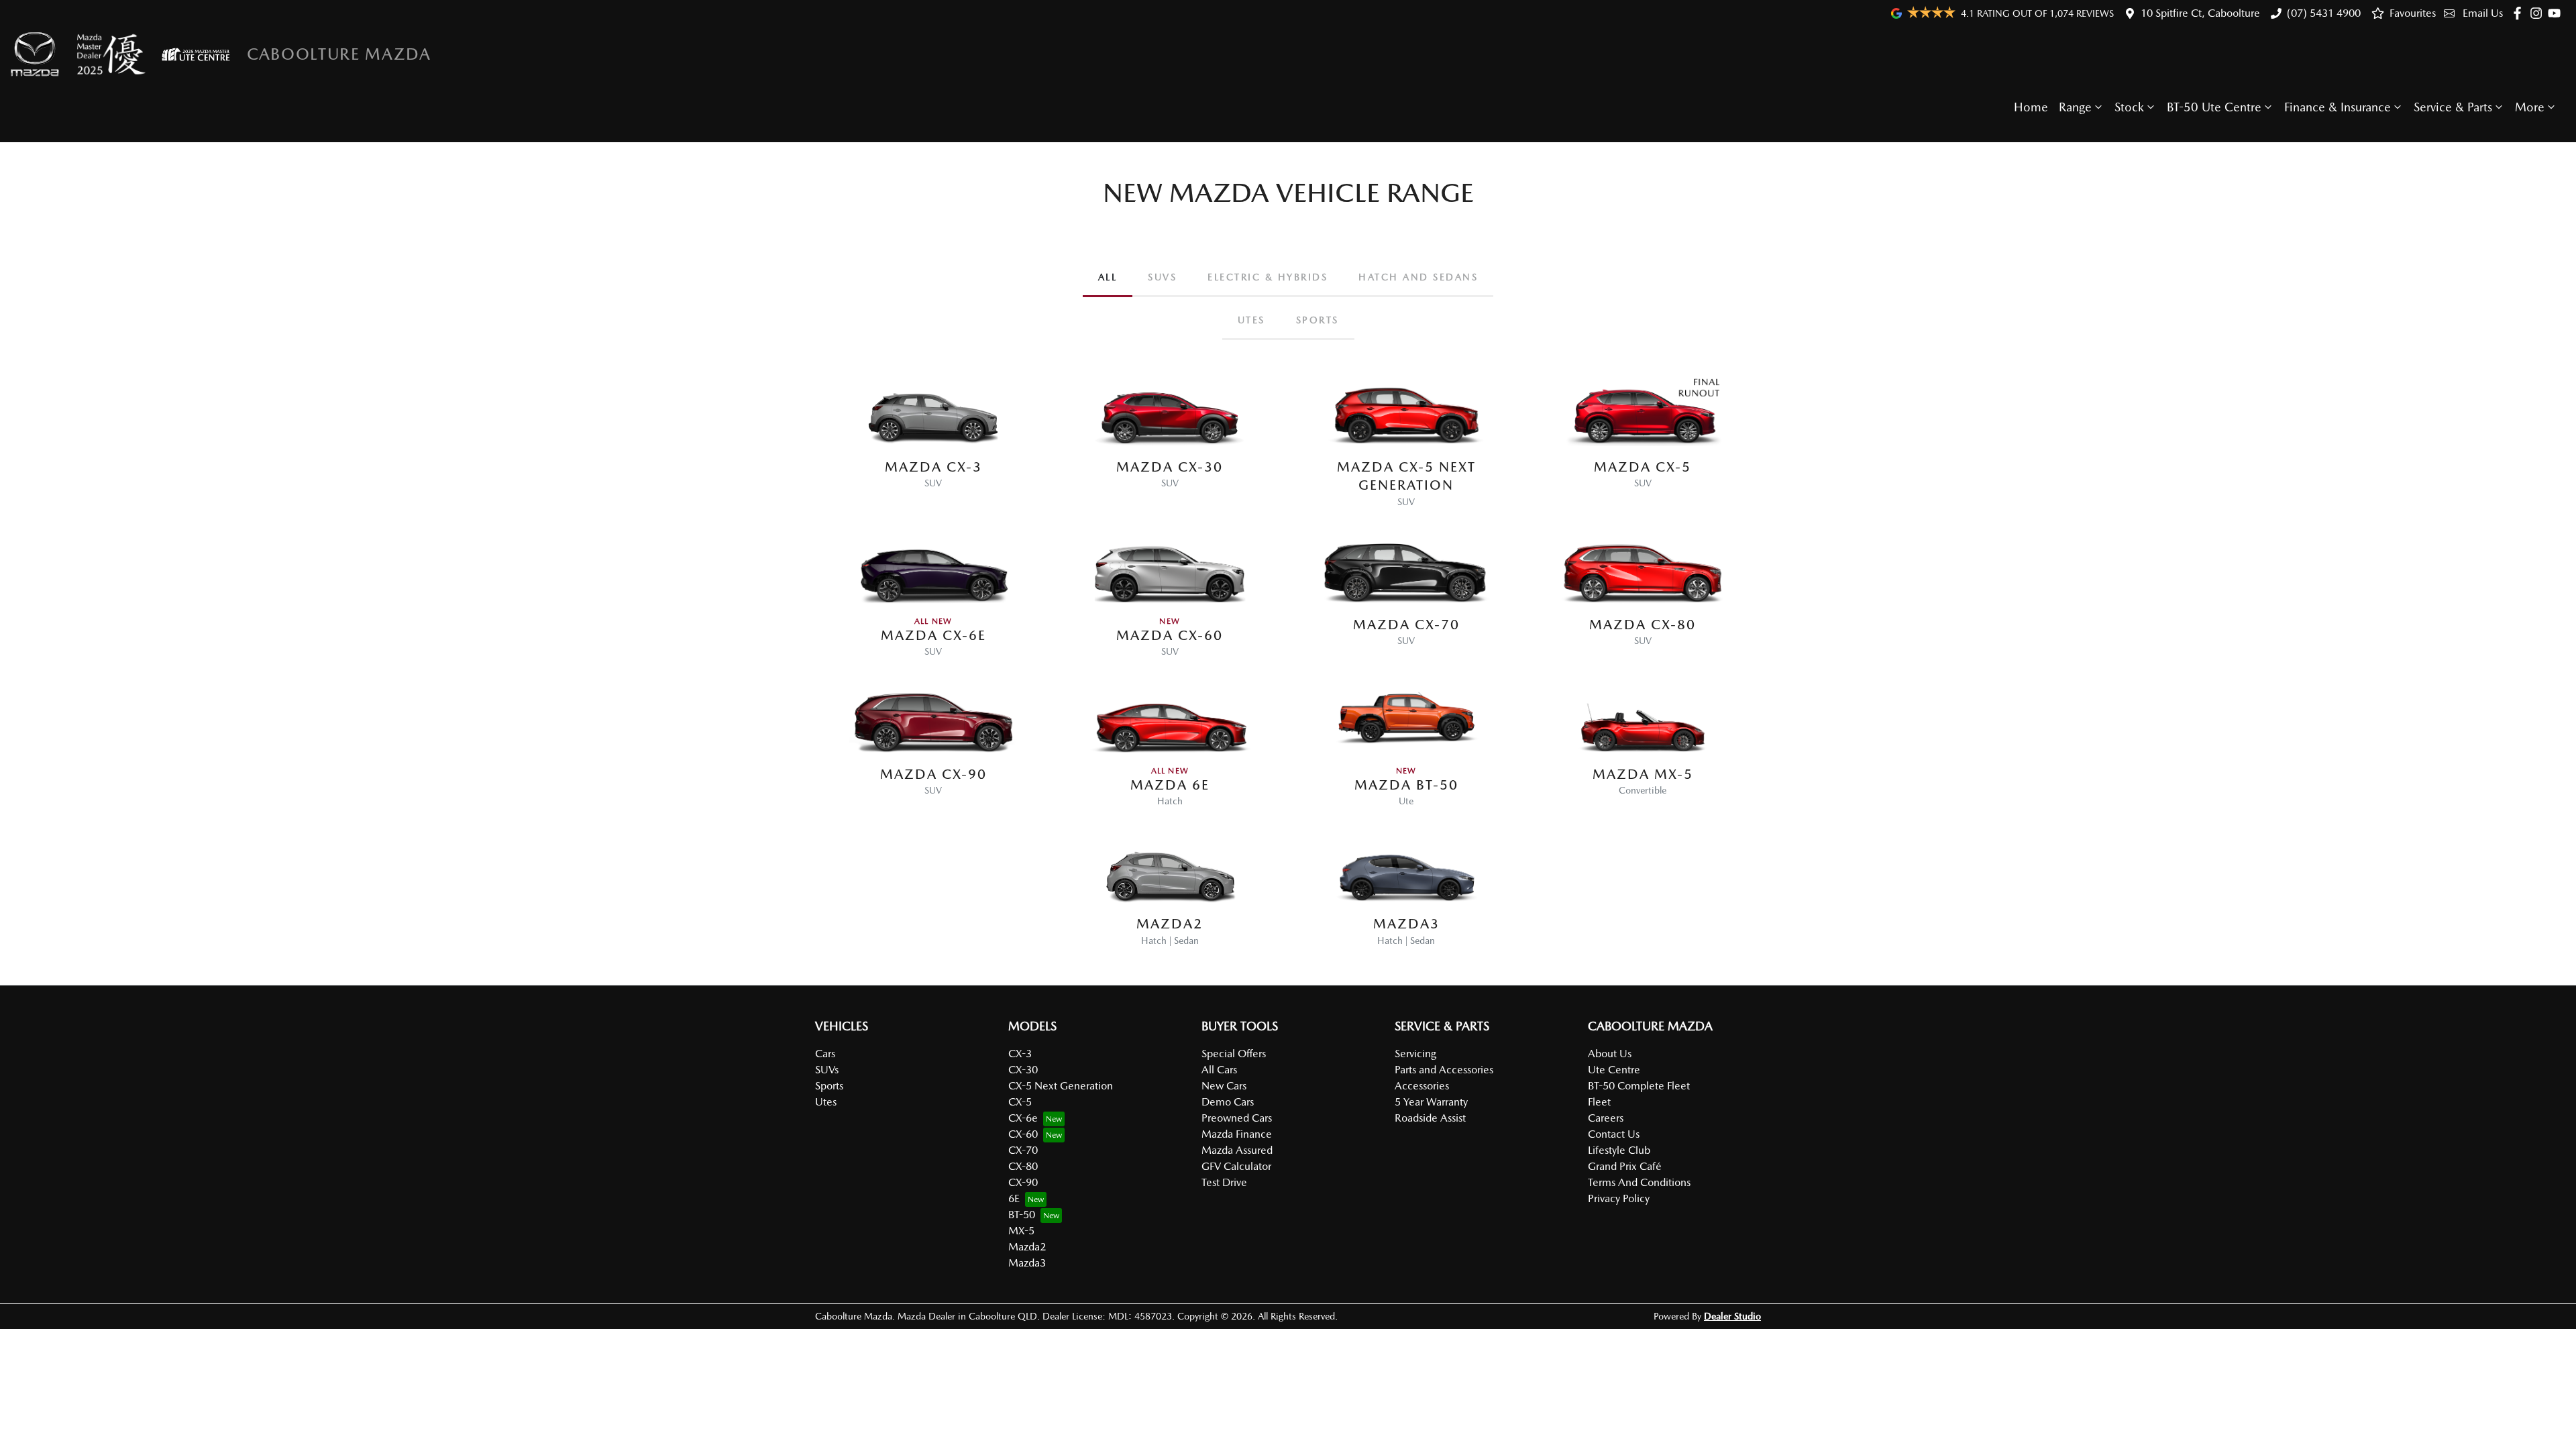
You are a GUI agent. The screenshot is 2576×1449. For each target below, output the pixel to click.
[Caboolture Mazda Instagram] (2539, 13)
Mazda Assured (1237, 1150)
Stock (2129, 107)
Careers (1606, 1118)
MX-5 (1021, 1231)
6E (1014, 1198)
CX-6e (1023, 1118)
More (2530, 107)
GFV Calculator (1236, 1166)
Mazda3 (1027, 1263)
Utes (826, 1102)
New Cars (1224, 1086)
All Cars (1219, 1070)
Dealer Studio (1732, 1316)
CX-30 (1023, 1070)
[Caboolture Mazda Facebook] (2520, 13)
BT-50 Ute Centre (2214, 107)
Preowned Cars (1237, 1118)
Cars (825, 1054)
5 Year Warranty (1431, 1102)
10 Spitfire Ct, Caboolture (2200, 13)
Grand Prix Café (1625, 1166)
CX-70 (1023, 1150)
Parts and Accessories (1444, 1070)
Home (2031, 107)
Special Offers (1234, 1054)
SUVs (827, 1070)
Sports (829, 1086)
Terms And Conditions (1639, 1182)
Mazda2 (1027, 1247)
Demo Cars (1228, 1102)
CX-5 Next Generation (1061, 1086)
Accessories (1422, 1086)
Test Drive (1224, 1182)
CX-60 (1023, 1134)
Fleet (1599, 1102)
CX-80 (1023, 1166)
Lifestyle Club (1619, 1150)
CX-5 (1020, 1102)
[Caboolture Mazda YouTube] (2557, 13)
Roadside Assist (1430, 1118)
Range (2075, 107)
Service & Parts (2453, 107)
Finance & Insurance (2338, 107)
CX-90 (1023, 1182)
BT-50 (1022, 1215)
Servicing (1415, 1054)
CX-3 (1020, 1054)
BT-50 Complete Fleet (1639, 1086)
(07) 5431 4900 (2324, 13)
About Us (1610, 1054)
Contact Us (1614, 1134)
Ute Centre (1614, 1070)
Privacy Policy (1619, 1198)
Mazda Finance (1237, 1134)
